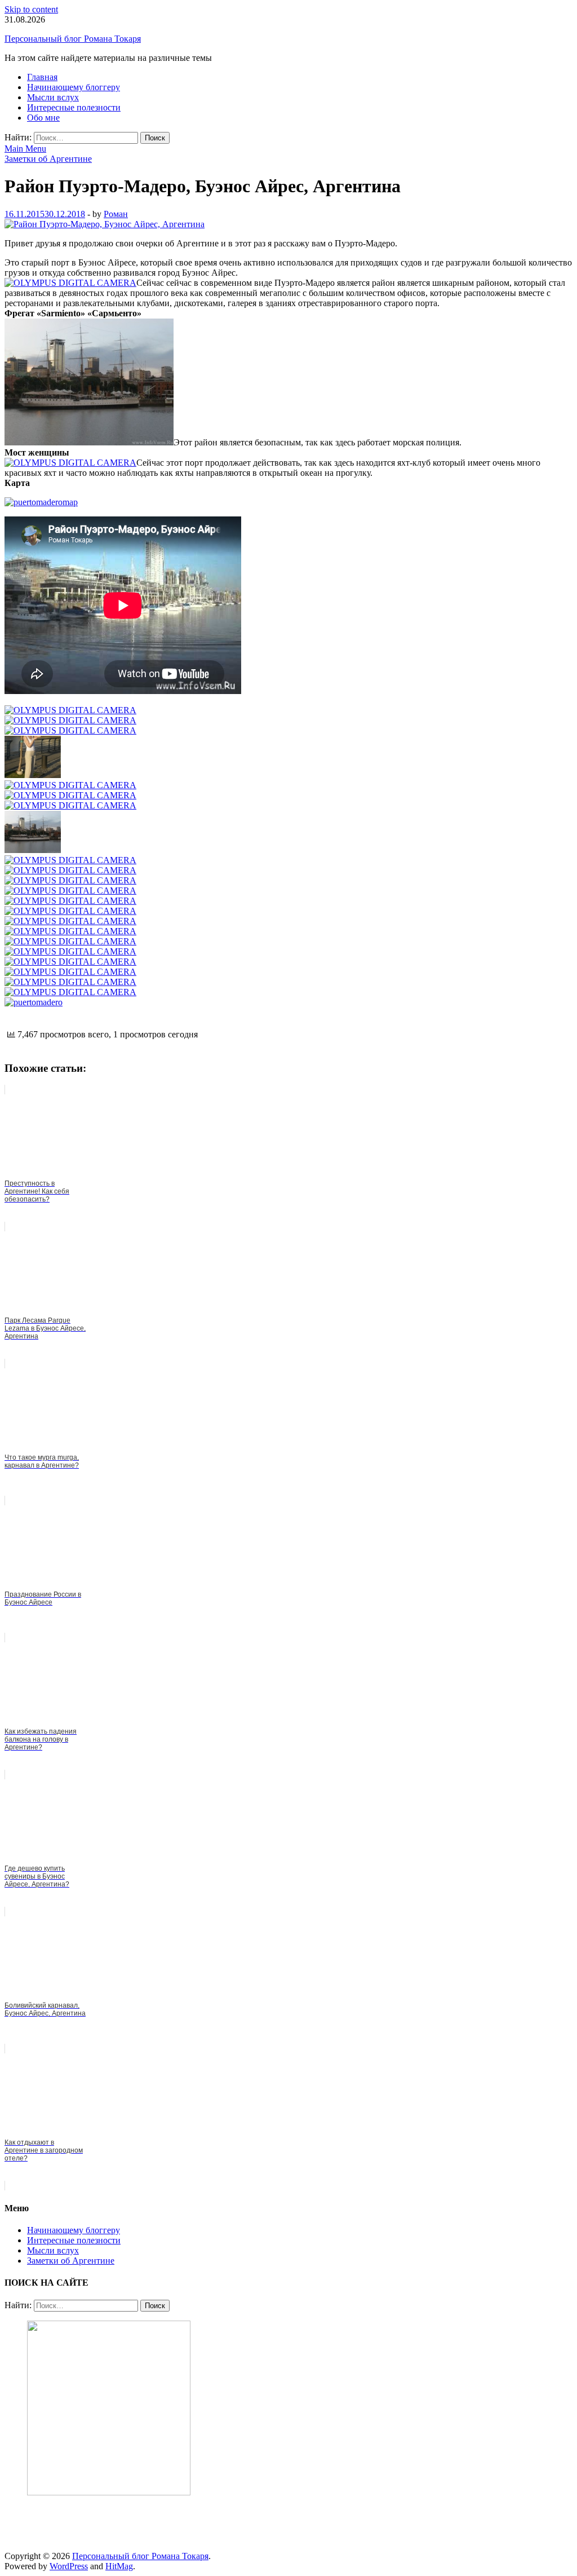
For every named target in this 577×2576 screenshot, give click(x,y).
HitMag (119, 2566)
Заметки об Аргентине (48, 159)
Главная (42, 77)
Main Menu (25, 149)
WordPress (69, 2566)
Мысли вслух (53, 97)
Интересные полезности (74, 107)
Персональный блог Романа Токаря (73, 39)
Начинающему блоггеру (74, 87)
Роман (116, 214)
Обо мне (43, 118)
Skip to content (31, 9)
